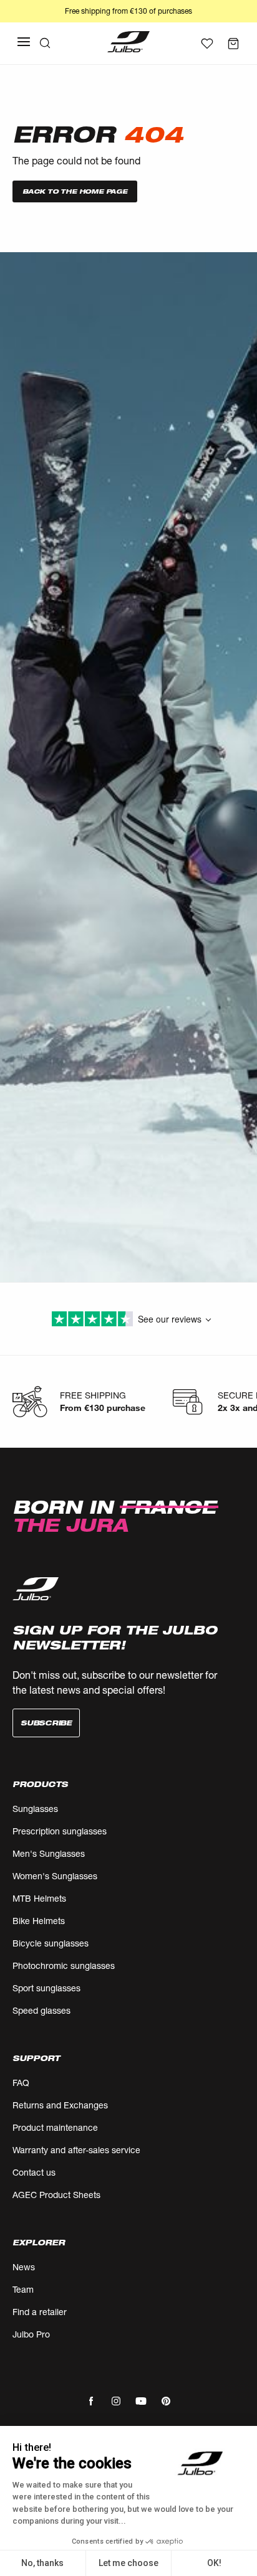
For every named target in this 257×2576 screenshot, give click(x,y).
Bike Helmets (39, 1921)
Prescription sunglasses (60, 1831)
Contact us (34, 2172)
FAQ (21, 2083)
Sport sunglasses (46, 1988)
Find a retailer (40, 2312)
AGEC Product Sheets (56, 2195)
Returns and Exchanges (60, 2105)
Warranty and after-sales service (76, 2150)
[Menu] (24, 42)
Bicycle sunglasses (51, 1943)
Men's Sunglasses (49, 1853)
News (24, 2267)
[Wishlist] (207, 44)
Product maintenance (55, 2127)
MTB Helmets (39, 1898)
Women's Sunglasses (55, 1876)
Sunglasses (35, 1809)
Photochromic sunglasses (64, 1965)
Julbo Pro (31, 2334)
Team (23, 2289)
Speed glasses (41, 2010)
